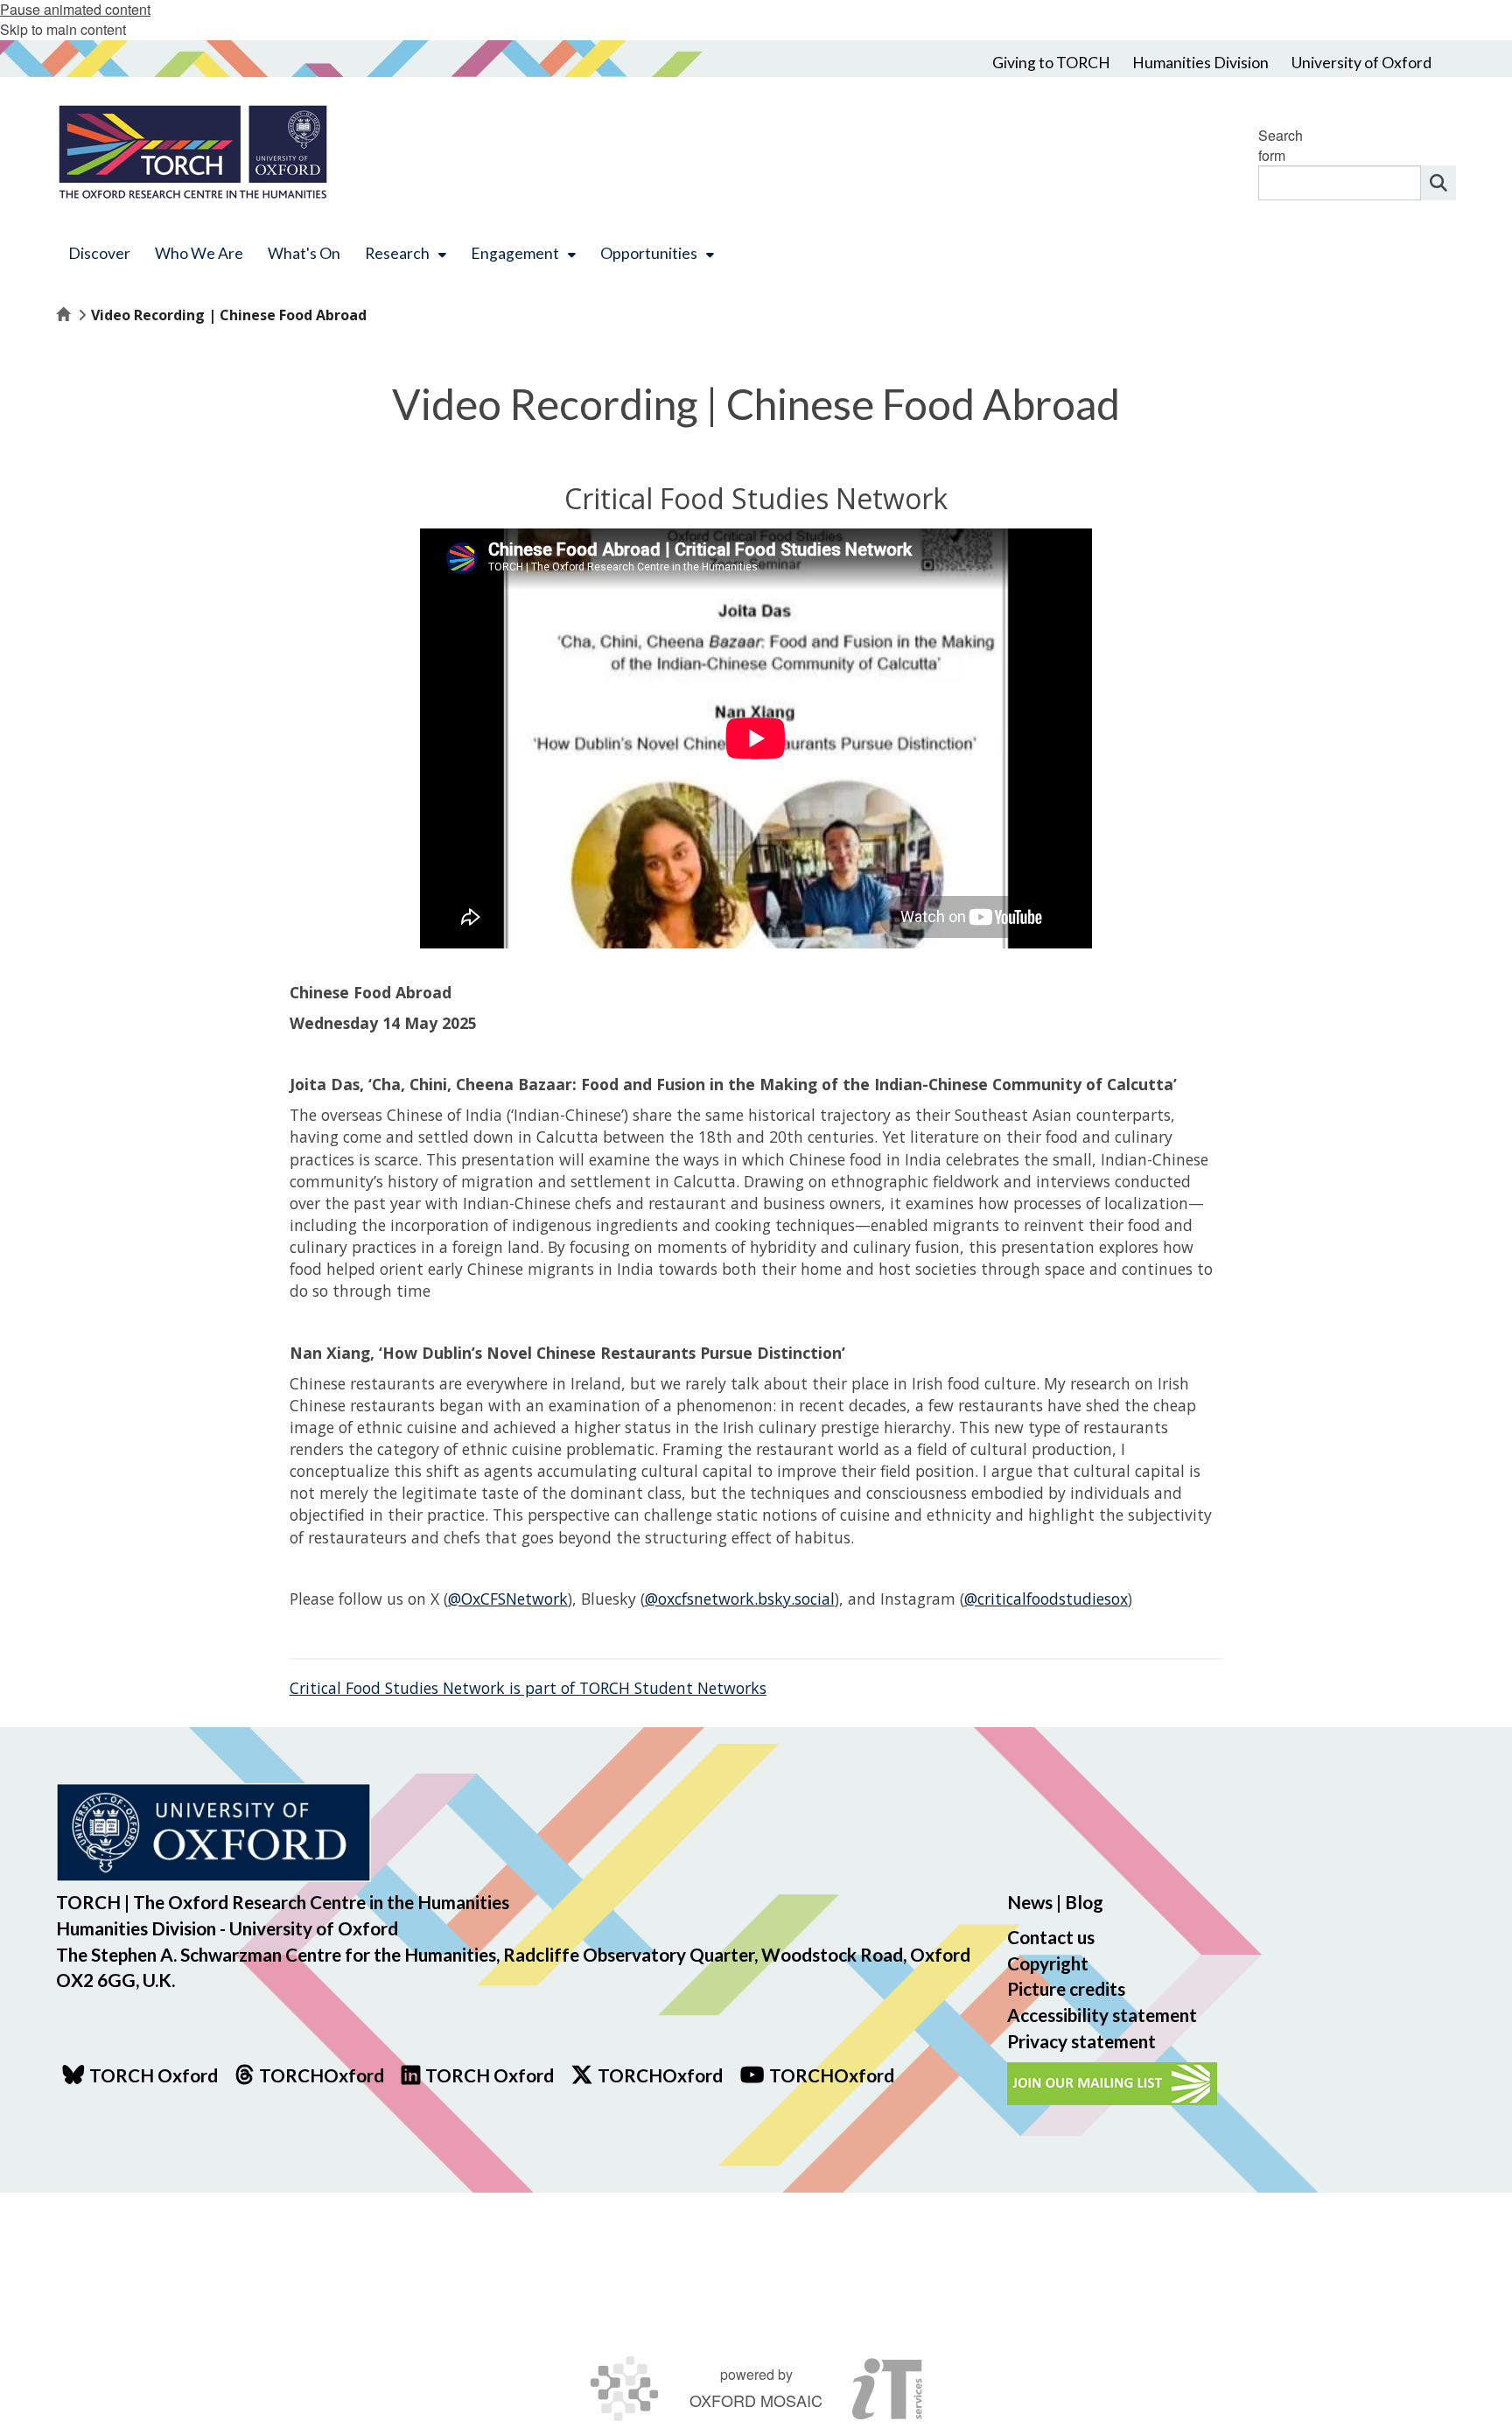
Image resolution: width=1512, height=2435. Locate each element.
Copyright (1048, 1963)
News (1030, 1902)
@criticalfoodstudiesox (1046, 1599)
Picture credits (1066, 1988)
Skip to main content (63, 29)
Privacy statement (1081, 2041)
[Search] (1438, 183)
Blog (1084, 1902)
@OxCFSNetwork (508, 1599)
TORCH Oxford (490, 2075)
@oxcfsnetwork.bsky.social (740, 1599)
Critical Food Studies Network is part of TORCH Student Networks (528, 1688)
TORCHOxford (660, 2075)
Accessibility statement (1102, 2015)
